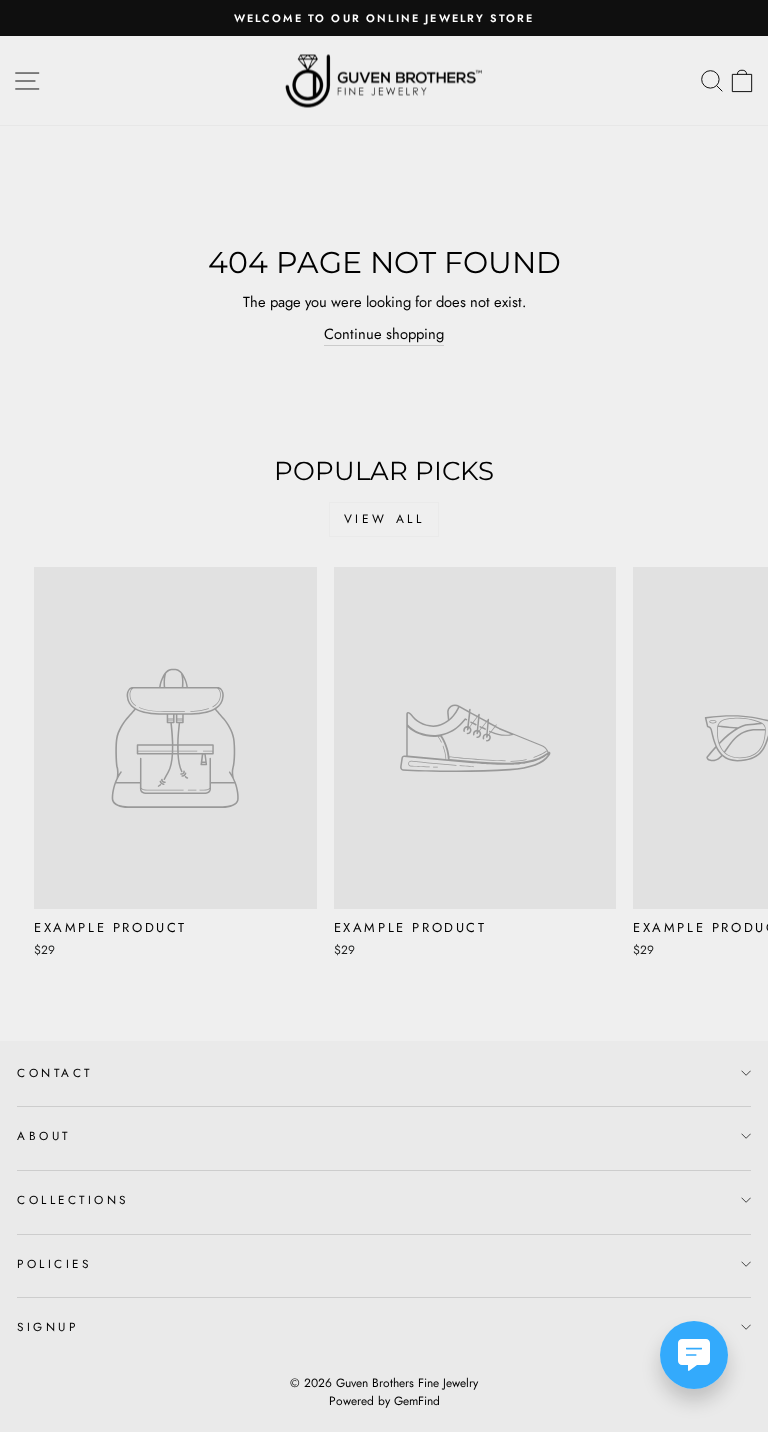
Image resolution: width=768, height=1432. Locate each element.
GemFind (417, 1401)
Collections (73, 1199)
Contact (55, 1072)
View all (384, 519)
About (44, 1135)
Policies (54, 1263)
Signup (47, 1326)
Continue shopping (384, 334)
